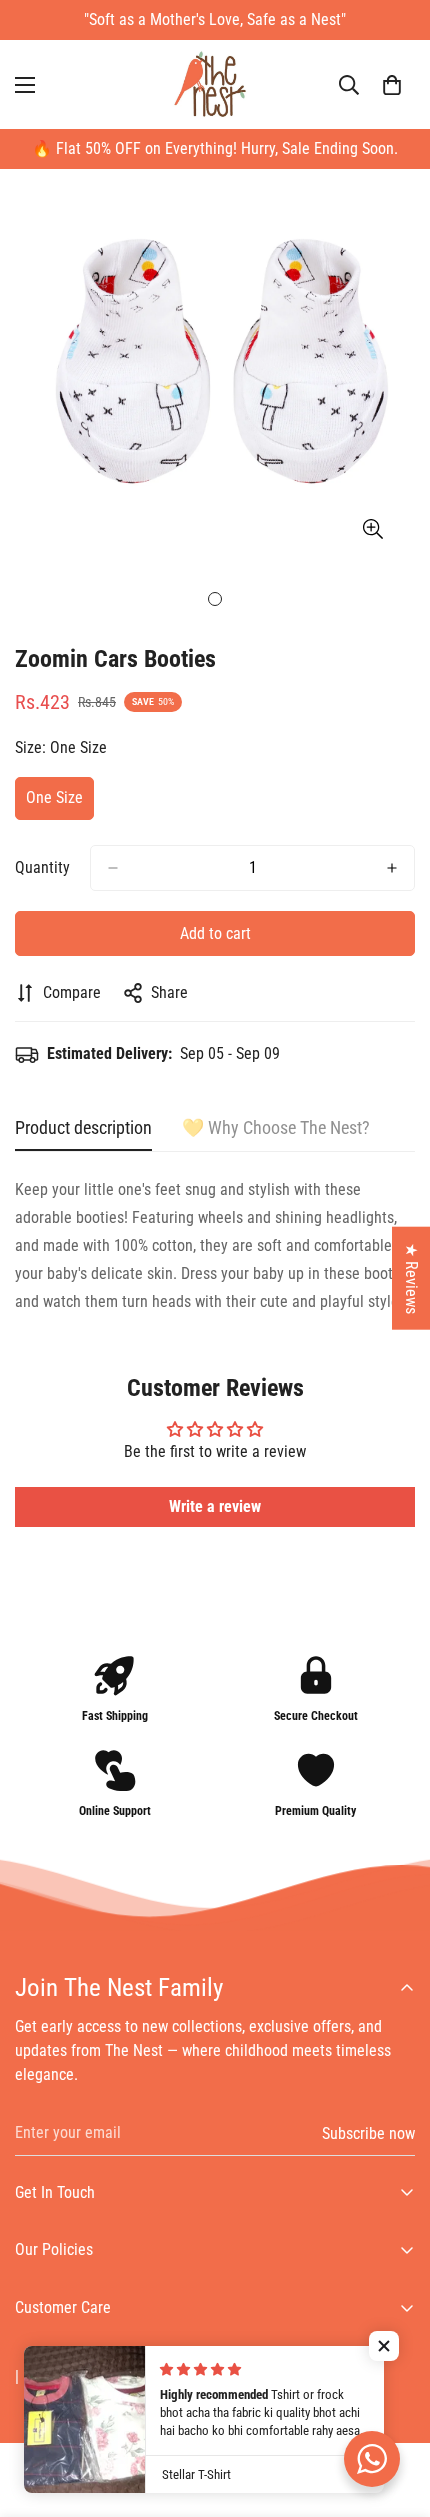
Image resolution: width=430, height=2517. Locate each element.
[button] (392, 85)
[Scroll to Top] (394, 2411)
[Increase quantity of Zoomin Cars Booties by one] (392, 868)
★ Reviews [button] (411, 1277)
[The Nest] (215, 84)
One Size (60, 804)
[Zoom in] (372, 528)
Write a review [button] (215, 1506)
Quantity (42, 867)
